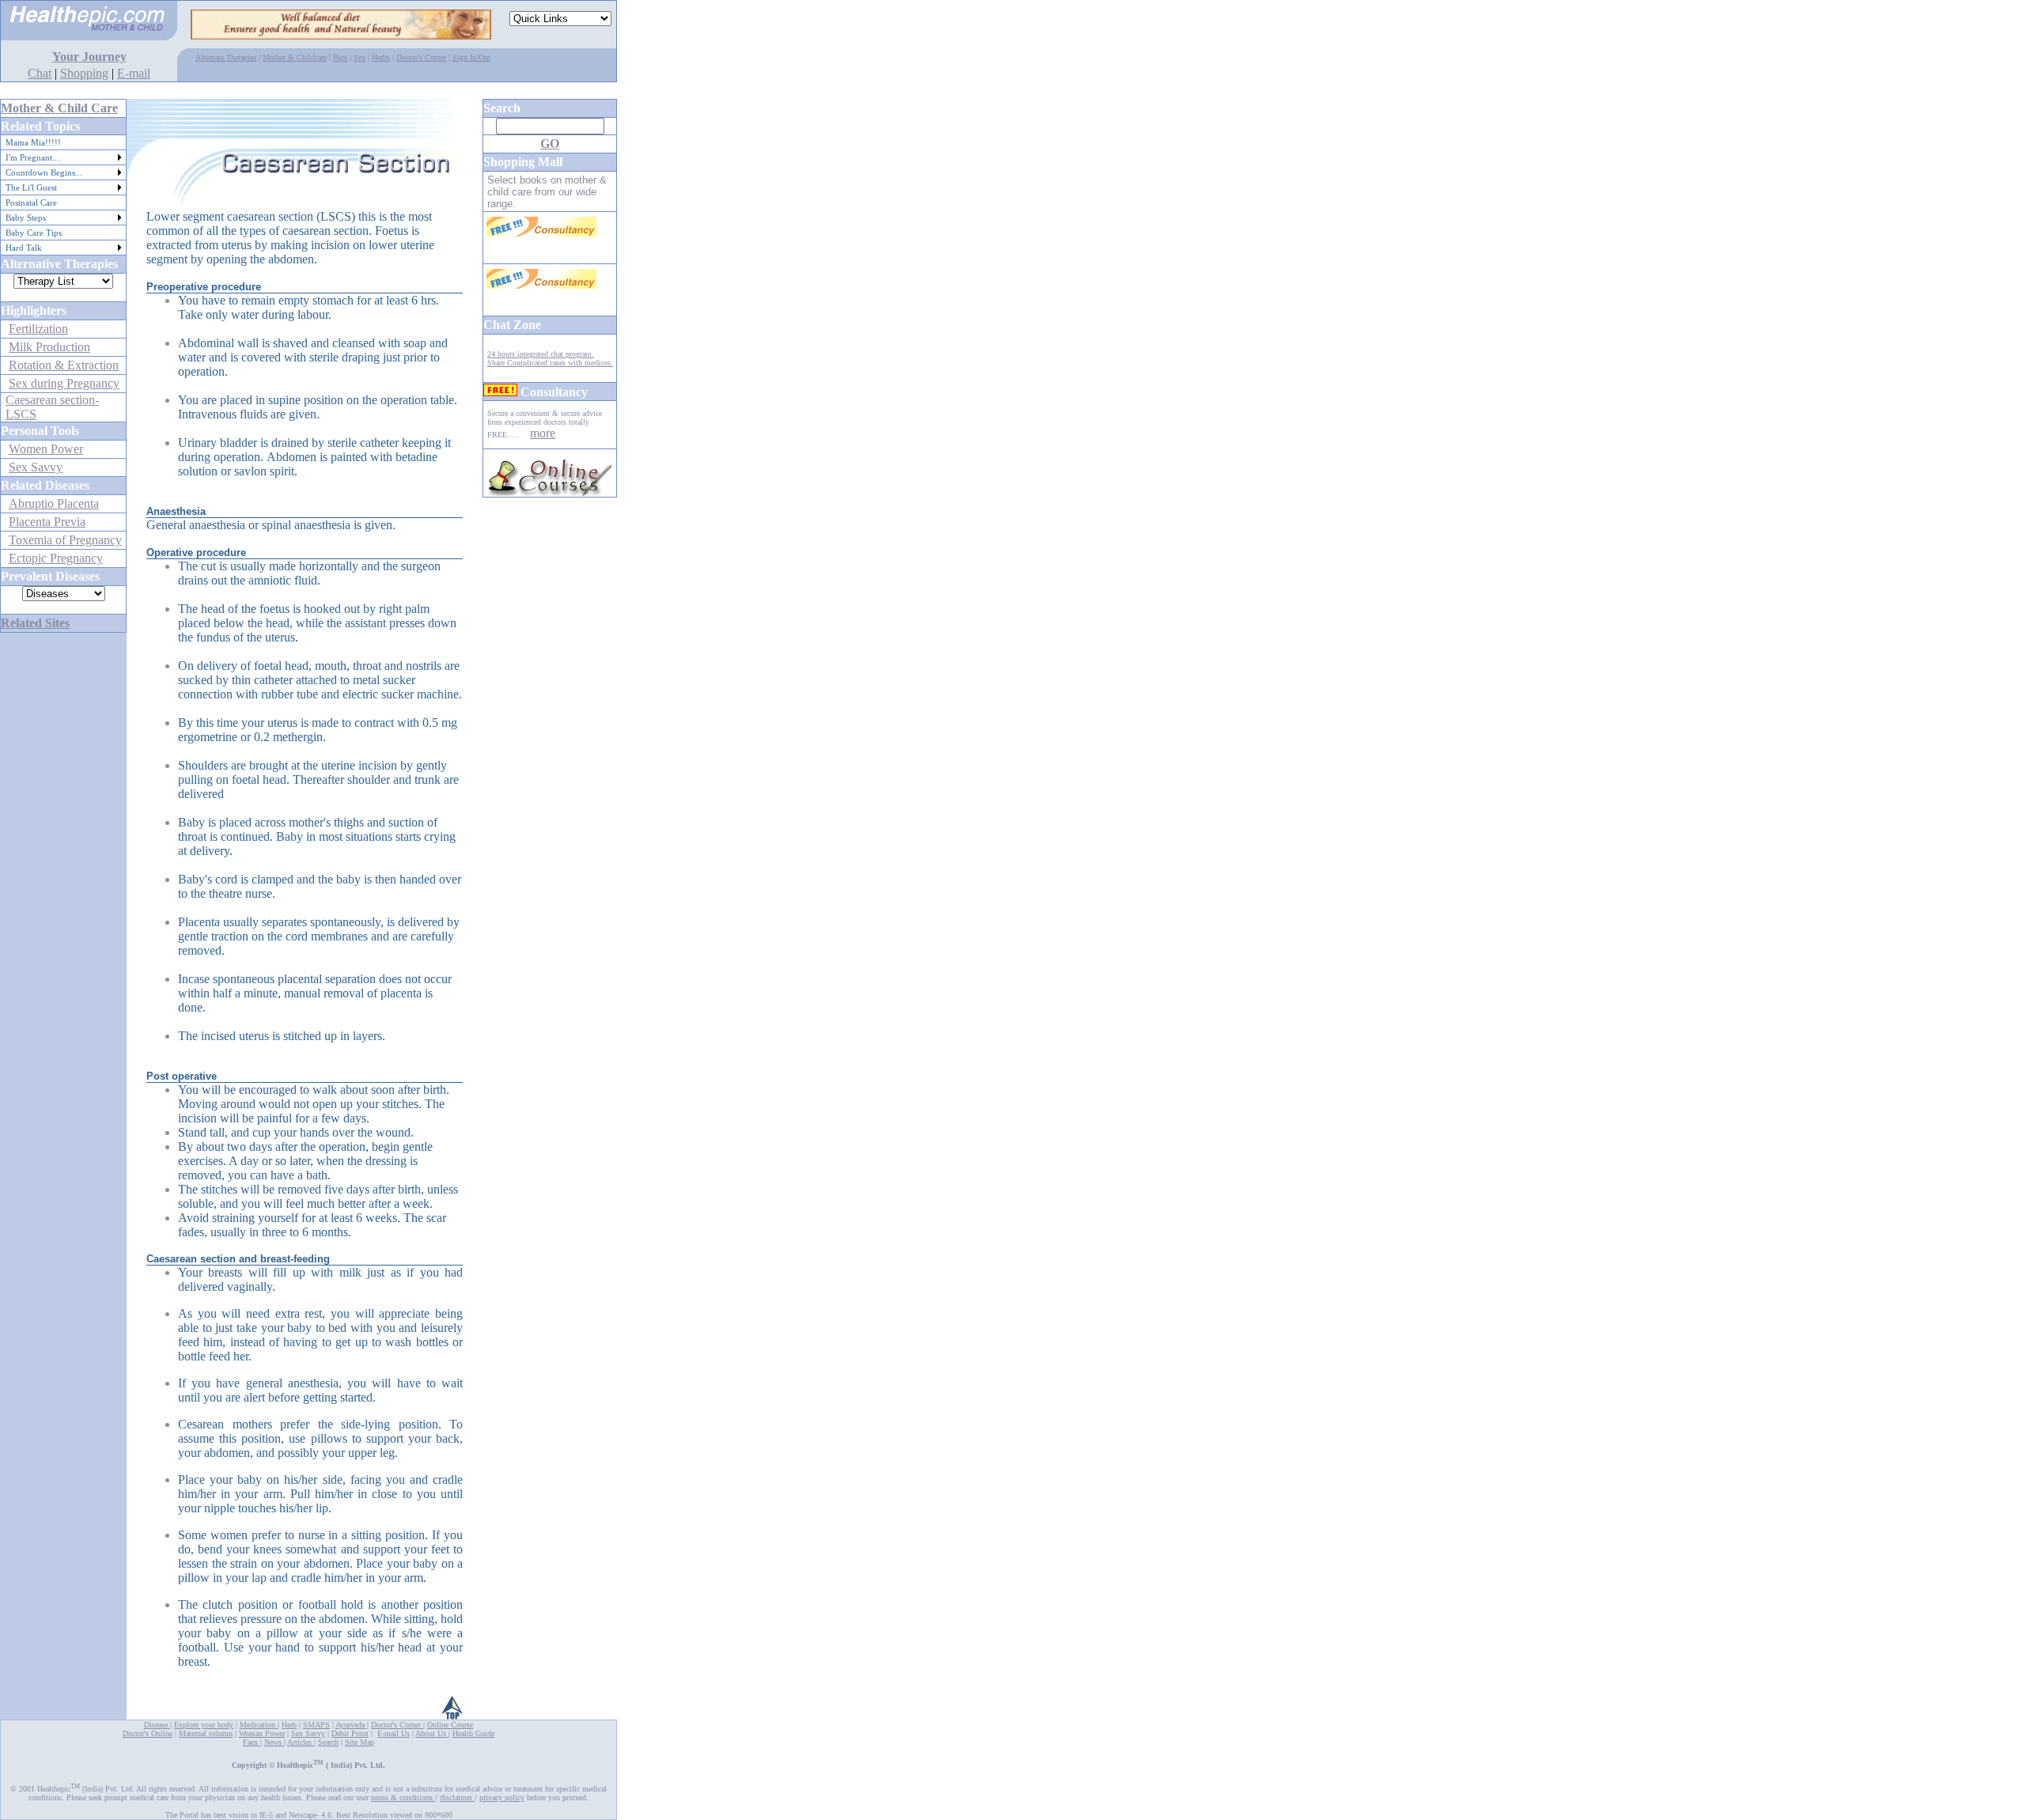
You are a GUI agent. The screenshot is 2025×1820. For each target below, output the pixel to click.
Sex (360, 57)
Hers (340, 57)
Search (328, 1742)
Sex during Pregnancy (64, 383)
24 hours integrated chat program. (541, 354)
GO (550, 144)
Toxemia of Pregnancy (65, 540)
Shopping (84, 73)
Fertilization (38, 329)
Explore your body (204, 1725)
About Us (431, 1733)
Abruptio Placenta (54, 503)
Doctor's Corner (421, 57)
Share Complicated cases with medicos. (550, 363)
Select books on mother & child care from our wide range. (547, 192)
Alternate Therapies (226, 57)
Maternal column (206, 1733)
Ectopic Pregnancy (56, 558)
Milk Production (49, 347)
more (543, 433)
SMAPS (316, 1725)
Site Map (360, 1742)
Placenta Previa (47, 522)
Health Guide (473, 1733)
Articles (301, 1742)
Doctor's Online (148, 1733)
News (274, 1742)
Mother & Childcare (295, 57)
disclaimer (457, 1797)
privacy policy (502, 1797)
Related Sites (35, 623)
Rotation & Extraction (64, 365)
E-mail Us (394, 1733)
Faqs (252, 1742)
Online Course (450, 1725)
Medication (259, 1725)
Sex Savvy (36, 467)
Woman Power (262, 1733)
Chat (40, 73)
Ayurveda (351, 1725)
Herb (289, 1725)
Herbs (381, 57)
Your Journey (89, 57)
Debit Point (350, 1733)
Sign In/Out (471, 57)
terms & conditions (403, 1797)
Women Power (46, 449)
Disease (157, 1725)
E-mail (134, 73)
